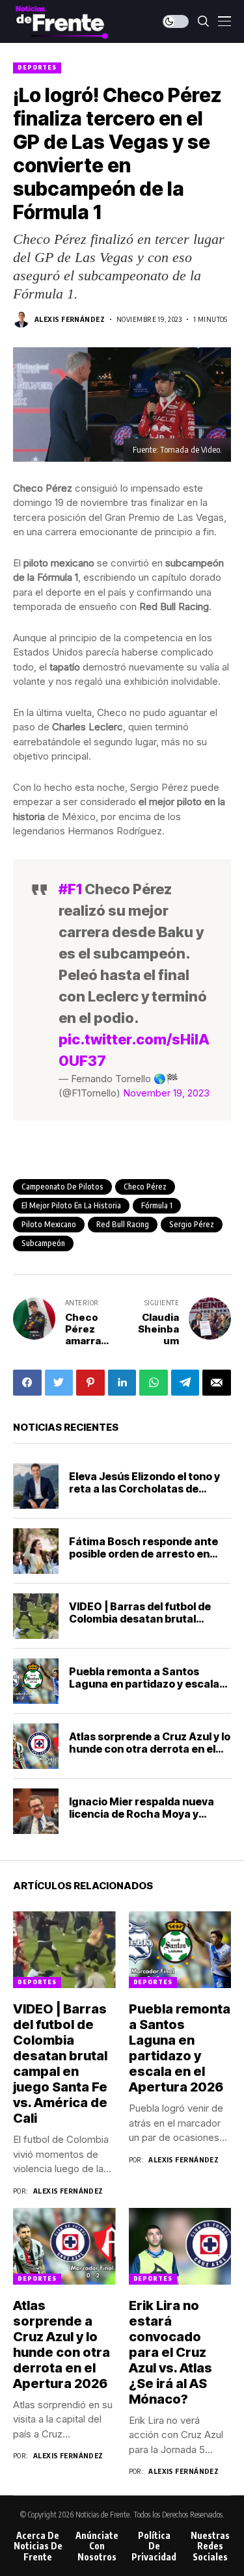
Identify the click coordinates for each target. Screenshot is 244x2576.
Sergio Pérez (192, 1224)
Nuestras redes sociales (210, 2547)
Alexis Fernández (70, 319)
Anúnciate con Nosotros (97, 2547)
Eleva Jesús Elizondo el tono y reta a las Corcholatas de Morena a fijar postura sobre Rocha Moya (144, 1495)
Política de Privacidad (154, 2547)
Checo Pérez (145, 1187)
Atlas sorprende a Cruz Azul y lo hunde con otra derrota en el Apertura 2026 (150, 1749)
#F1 (70, 889)
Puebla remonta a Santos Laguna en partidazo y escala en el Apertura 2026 (144, 1684)
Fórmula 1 (157, 1205)
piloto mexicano (49, 1224)
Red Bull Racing (123, 1224)
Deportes (37, 67)
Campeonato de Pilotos (62, 1187)
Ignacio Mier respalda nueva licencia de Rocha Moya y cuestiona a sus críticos (142, 1814)
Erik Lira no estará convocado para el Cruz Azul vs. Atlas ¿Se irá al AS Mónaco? (170, 2352)
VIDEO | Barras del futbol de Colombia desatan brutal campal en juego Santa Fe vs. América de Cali (143, 1625)
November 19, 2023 (166, 1093)
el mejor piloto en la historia (71, 1205)
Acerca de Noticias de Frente (38, 2547)
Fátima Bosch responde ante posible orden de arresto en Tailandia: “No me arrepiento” (146, 1554)
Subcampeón (43, 1243)
